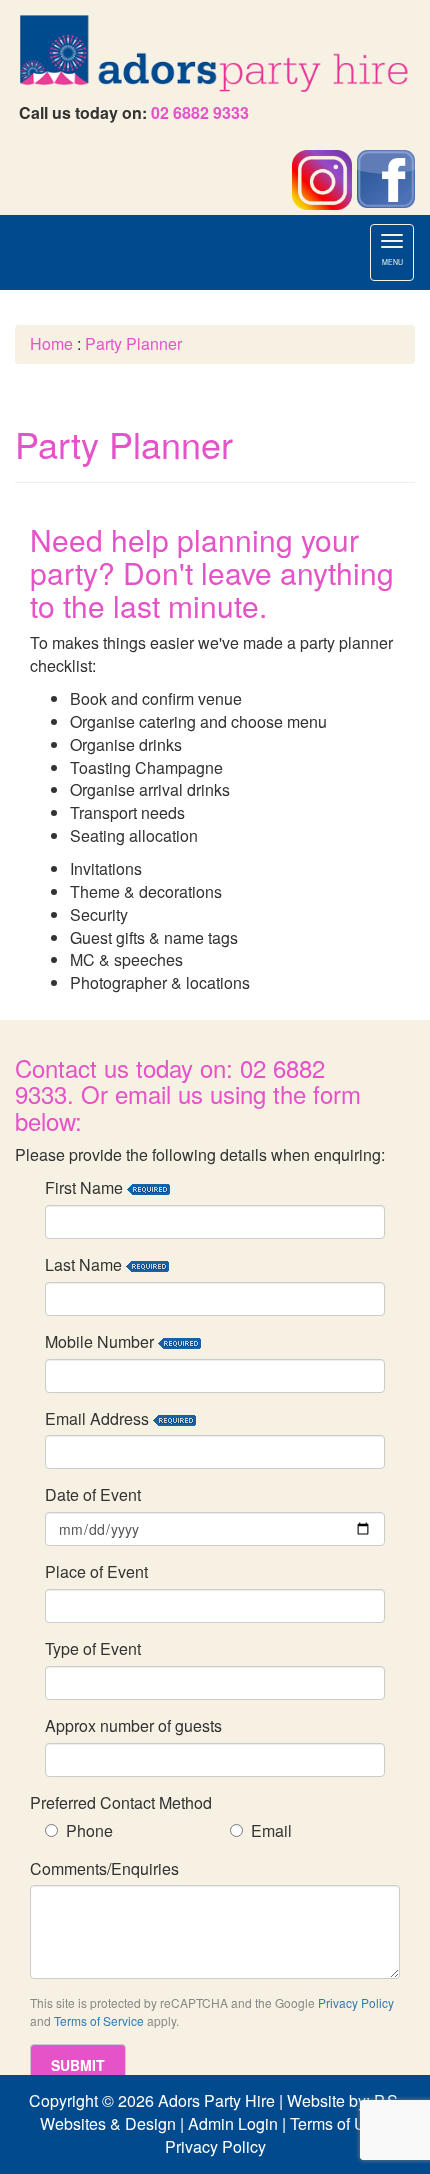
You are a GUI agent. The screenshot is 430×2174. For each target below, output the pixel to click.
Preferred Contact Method (121, 1803)
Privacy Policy (356, 2002)
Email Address (99, 1419)
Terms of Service (99, 2020)
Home (51, 343)
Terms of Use (336, 2123)
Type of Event (93, 1649)
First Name (86, 1188)
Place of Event (96, 1572)
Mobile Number (101, 1342)
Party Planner (133, 343)
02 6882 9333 (200, 112)
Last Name (85, 1265)
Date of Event (93, 1495)
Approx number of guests (133, 1726)
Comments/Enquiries (104, 1869)
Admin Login (233, 2123)
